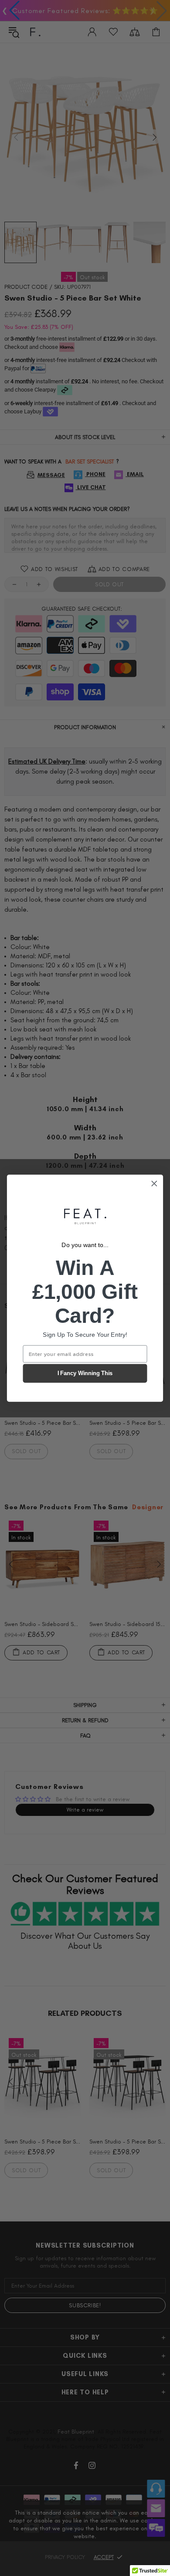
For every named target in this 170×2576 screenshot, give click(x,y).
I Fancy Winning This (85, 1373)
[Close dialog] (154, 1183)
